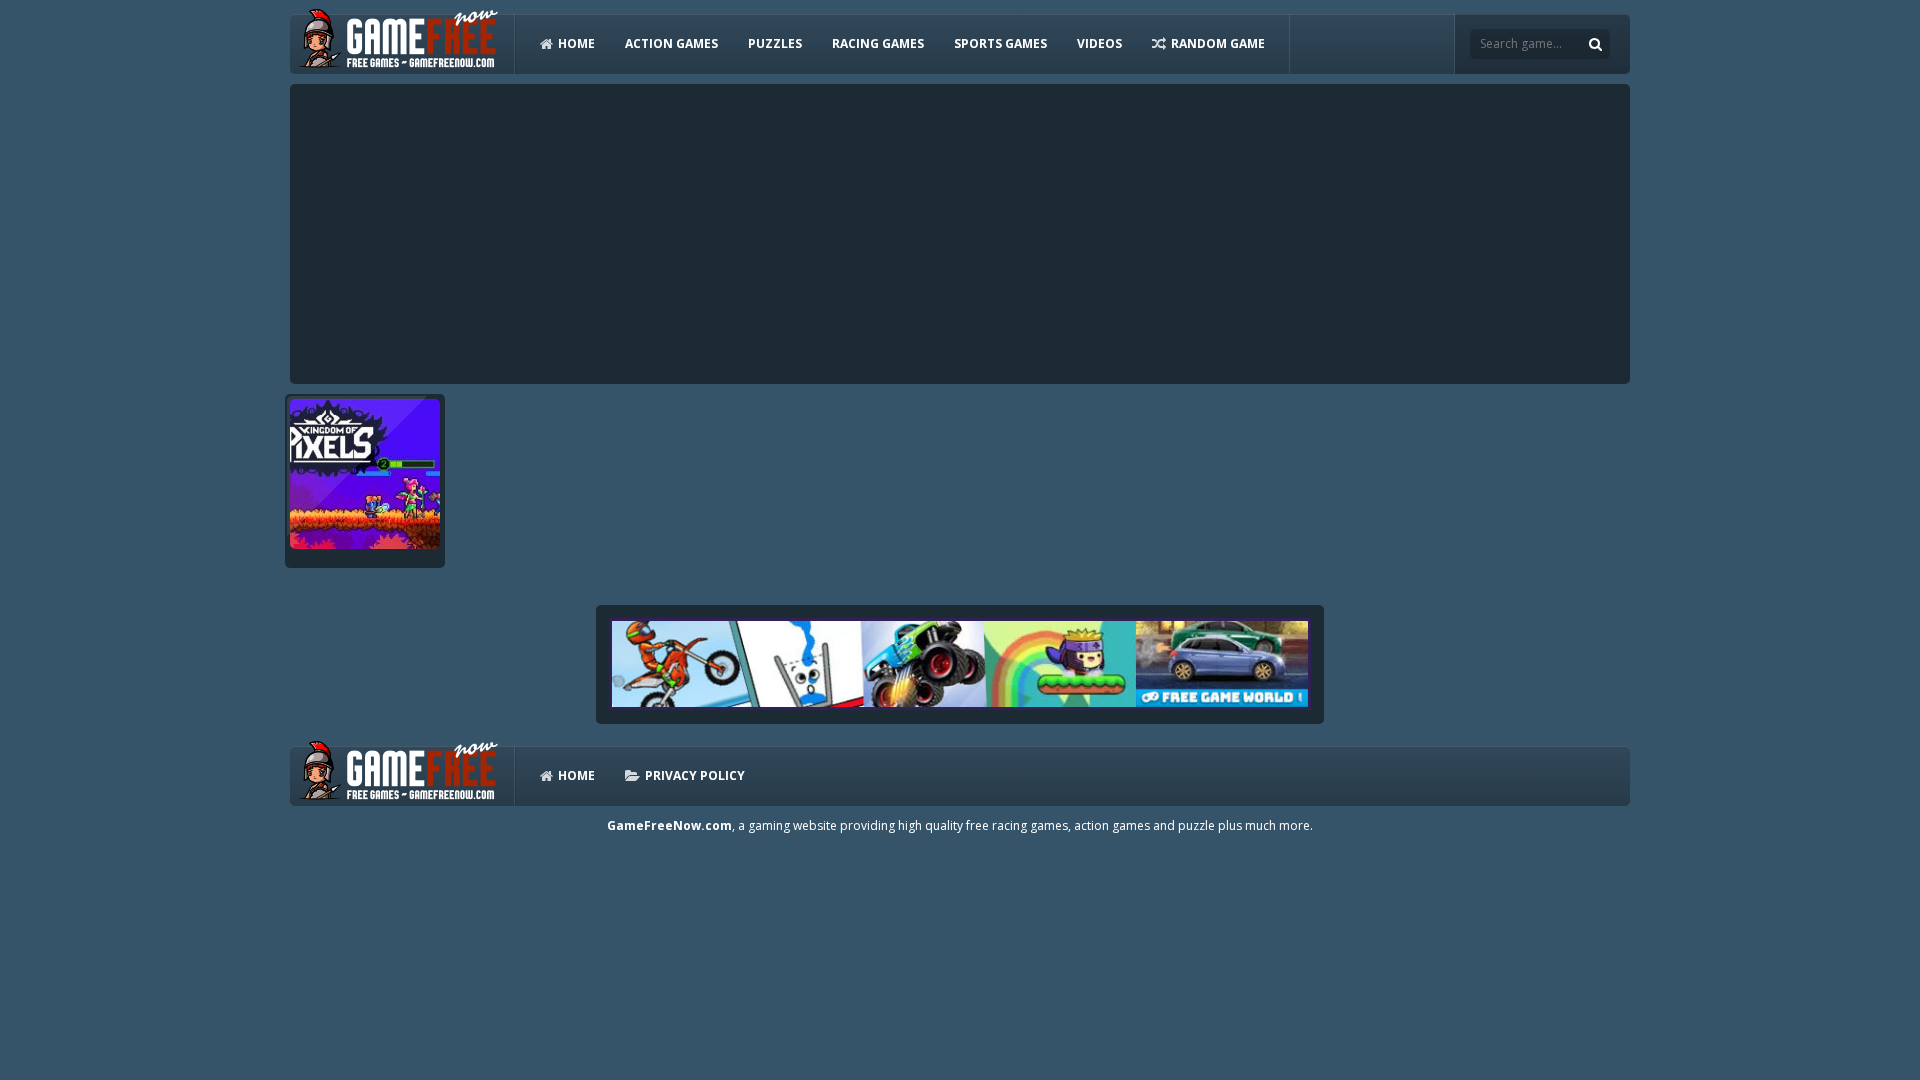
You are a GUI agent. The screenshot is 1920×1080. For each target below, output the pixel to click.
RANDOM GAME (1218, 43)
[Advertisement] (960, 234)
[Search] (1595, 44)
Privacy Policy (695, 775)
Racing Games (878, 43)
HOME (576, 43)
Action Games (671, 43)
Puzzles (775, 43)
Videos (1099, 43)
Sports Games (1000, 43)
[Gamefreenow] (398, 42)
